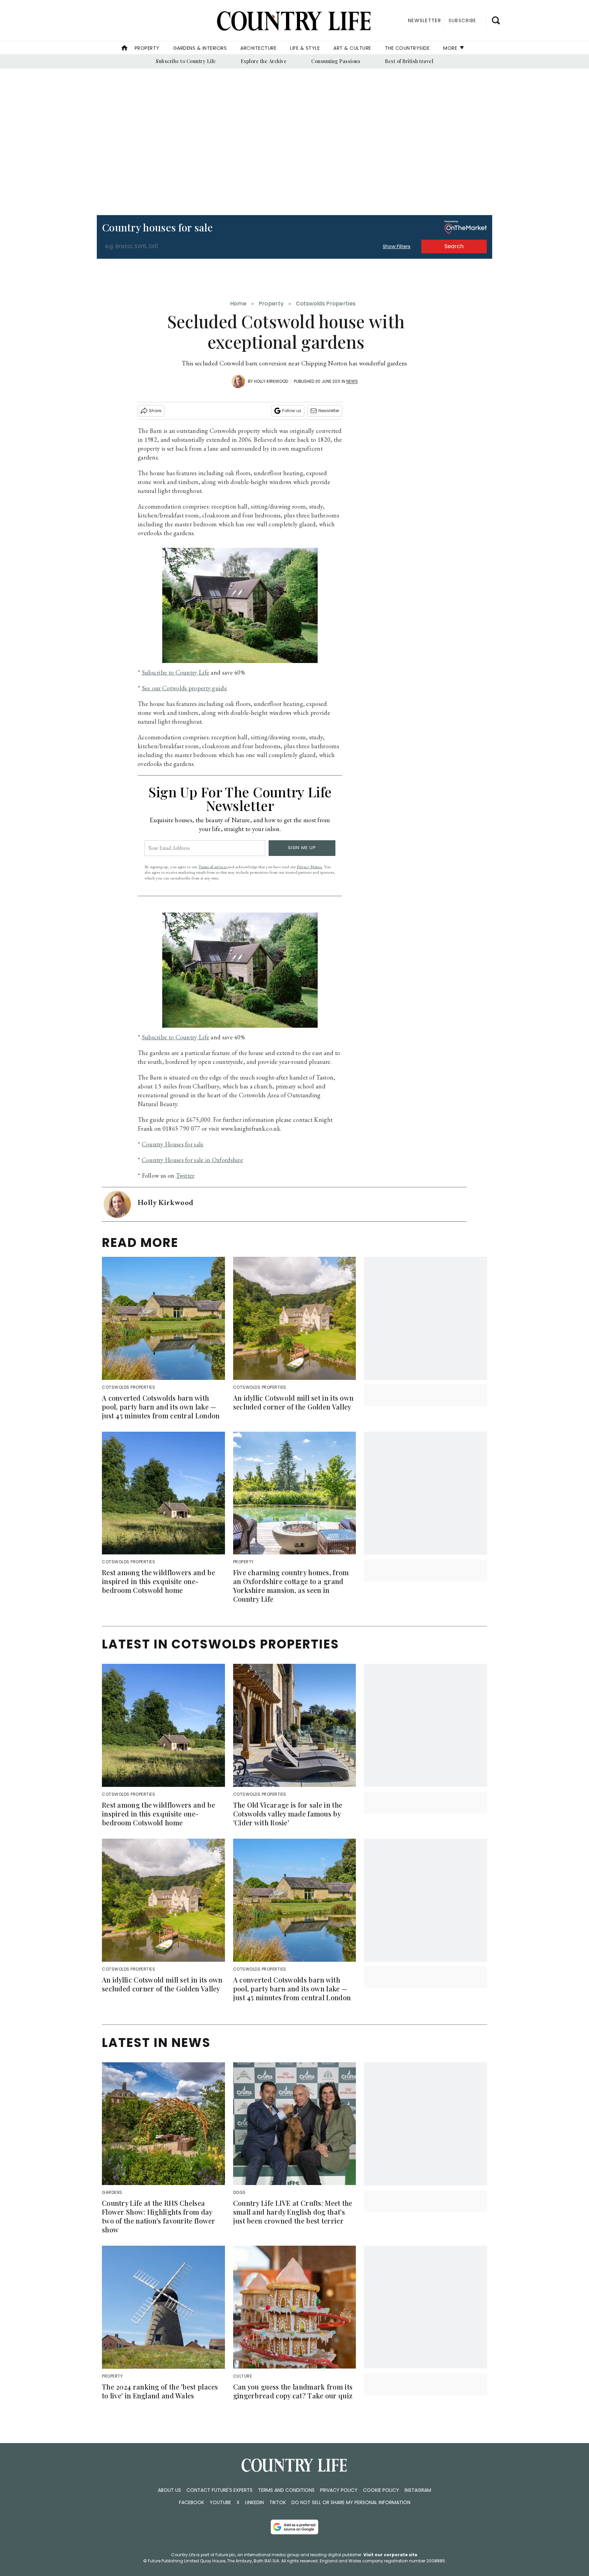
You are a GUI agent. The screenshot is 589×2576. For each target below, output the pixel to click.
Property (147, 48)
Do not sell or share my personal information (351, 2502)
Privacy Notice (309, 867)
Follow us (292, 411)
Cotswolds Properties (326, 304)
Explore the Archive (264, 61)
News (352, 381)
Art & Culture (352, 48)
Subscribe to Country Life (186, 61)
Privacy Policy (339, 2490)
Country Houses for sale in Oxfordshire (192, 1160)
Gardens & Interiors (200, 48)
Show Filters (397, 246)
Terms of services (213, 867)
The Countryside (407, 48)
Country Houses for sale (173, 1144)
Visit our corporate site (390, 2555)
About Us (169, 2490)
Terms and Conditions (286, 2490)
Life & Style (305, 48)
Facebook (192, 2502)
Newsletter (329, 411)
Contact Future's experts (220, 2490)
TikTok (278, 2502)
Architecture (258, 48)
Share (155, 411)
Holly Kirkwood (271, 381)
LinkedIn (254, 2502)
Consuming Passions (336, 61)
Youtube (220, 2502)
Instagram (418, 2490)
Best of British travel (409, 61)
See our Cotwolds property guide (184, 688)
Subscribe (462, 20)
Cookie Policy (381, 2490)
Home (238, 304)
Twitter (185, 1176)
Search (454, 246)
